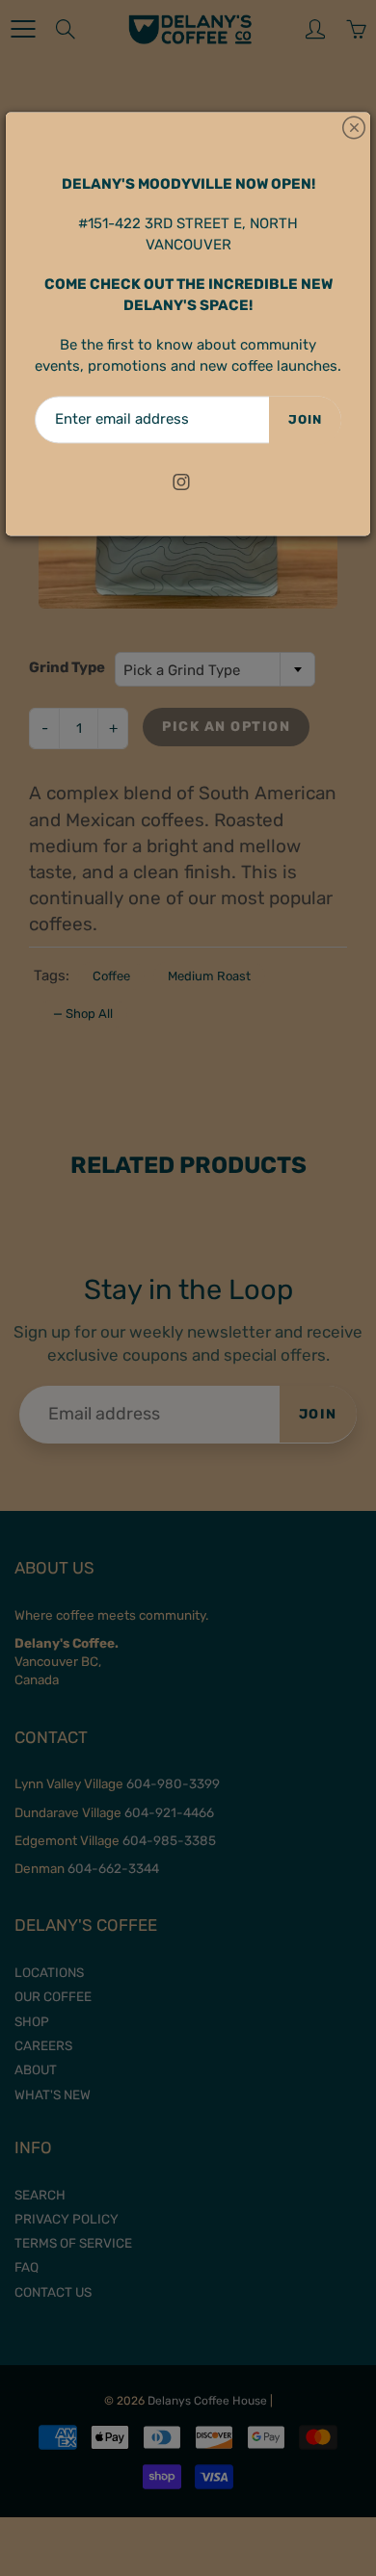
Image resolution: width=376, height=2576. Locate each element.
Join (305, 419)
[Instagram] (182, 482)
